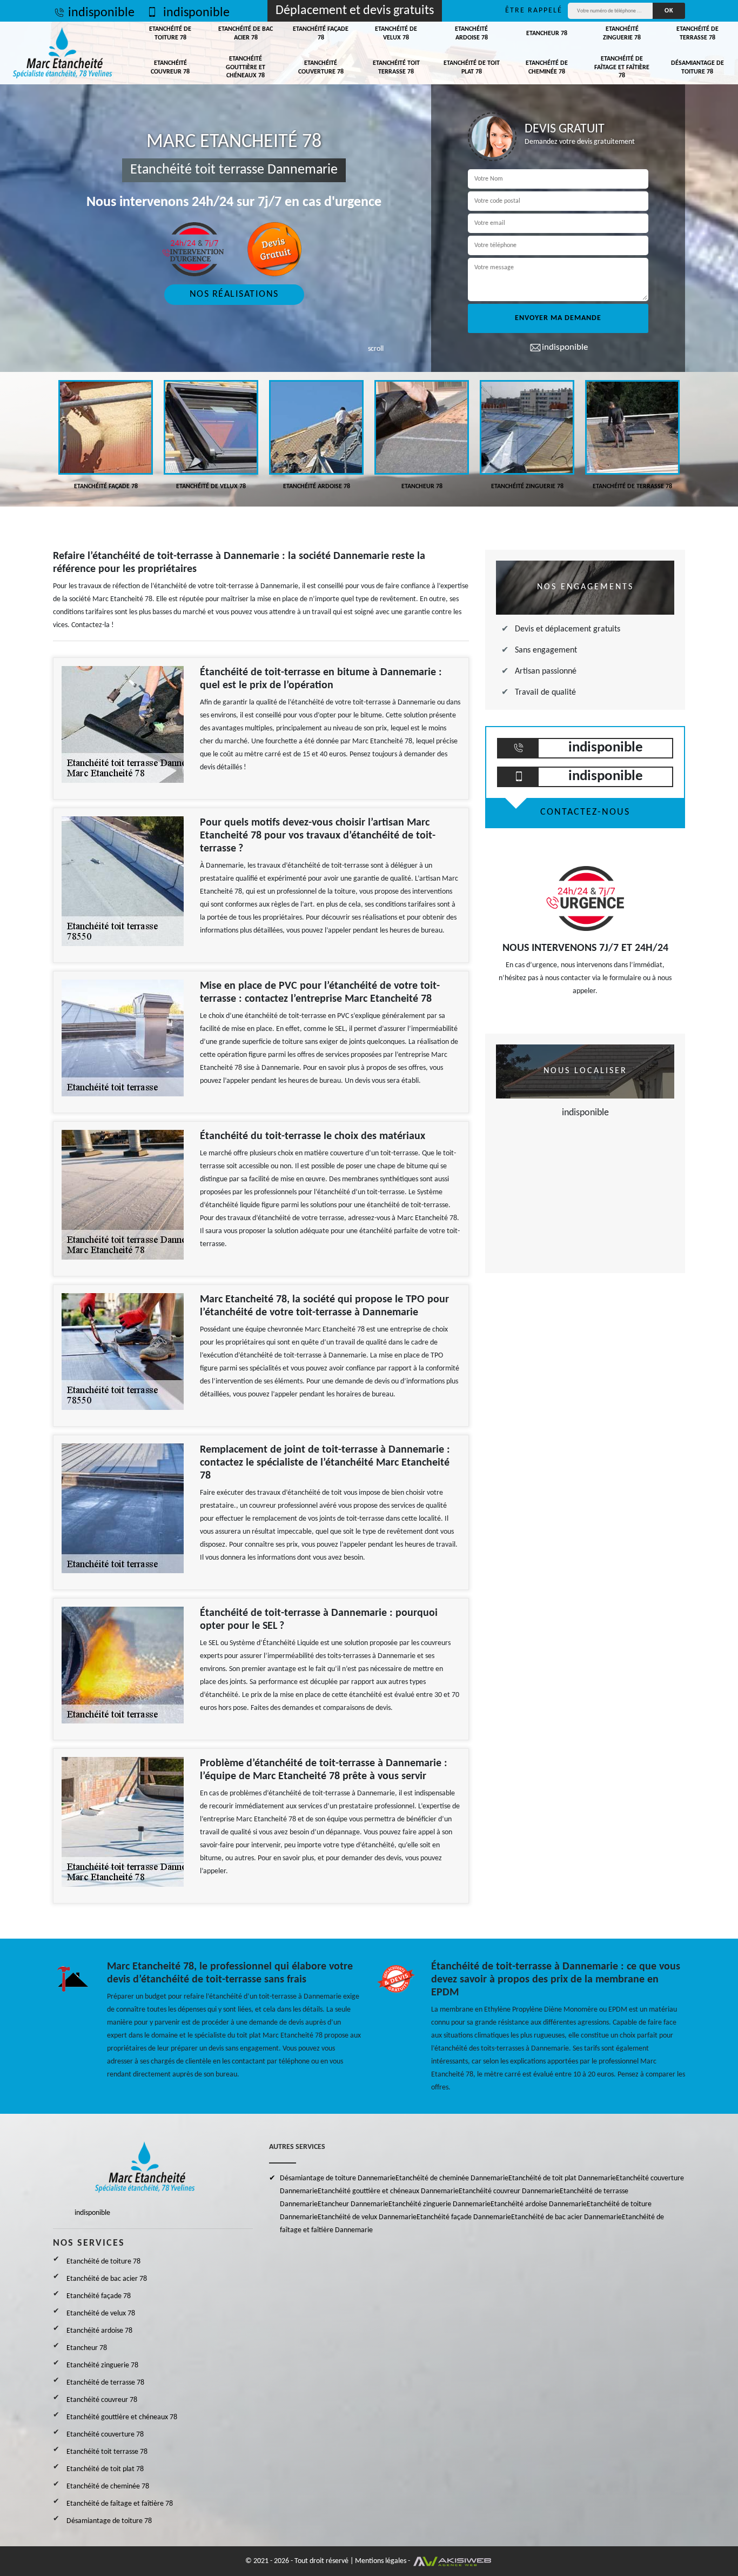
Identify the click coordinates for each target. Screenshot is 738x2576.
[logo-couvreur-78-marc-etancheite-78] (63, 53)
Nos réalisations (234, 294)
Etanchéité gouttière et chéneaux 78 (246, 67)
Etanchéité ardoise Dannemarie (539, 2204)
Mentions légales (381, 2561)
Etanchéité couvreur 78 (170, 68)
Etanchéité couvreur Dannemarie (509, 2191)
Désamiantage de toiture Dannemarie (338, 2178)
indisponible (101, 13)
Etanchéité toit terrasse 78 (396, 68)
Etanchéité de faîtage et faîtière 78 (622, 67)
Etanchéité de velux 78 (396, 34)
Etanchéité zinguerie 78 (622, 34)
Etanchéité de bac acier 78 (246, 34)
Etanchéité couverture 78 (321, 68)
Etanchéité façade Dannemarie (464, 2217)
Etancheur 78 (547, 34)
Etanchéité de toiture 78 (170, 34)
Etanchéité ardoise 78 (471, 34)
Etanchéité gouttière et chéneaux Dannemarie (388, 2191)
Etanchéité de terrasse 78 (697, 34)
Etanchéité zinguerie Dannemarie (440, 2204)
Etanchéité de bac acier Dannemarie (566, 2217)
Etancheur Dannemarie (353, 2204)
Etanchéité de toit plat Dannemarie (562, 2178)
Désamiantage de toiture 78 (697, 68)
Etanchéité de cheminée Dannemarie (452, 2178)
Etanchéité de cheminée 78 (547, 68)
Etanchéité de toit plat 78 (472, 68)
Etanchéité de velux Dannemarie (367, 2217)
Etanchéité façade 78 (321, 34)
